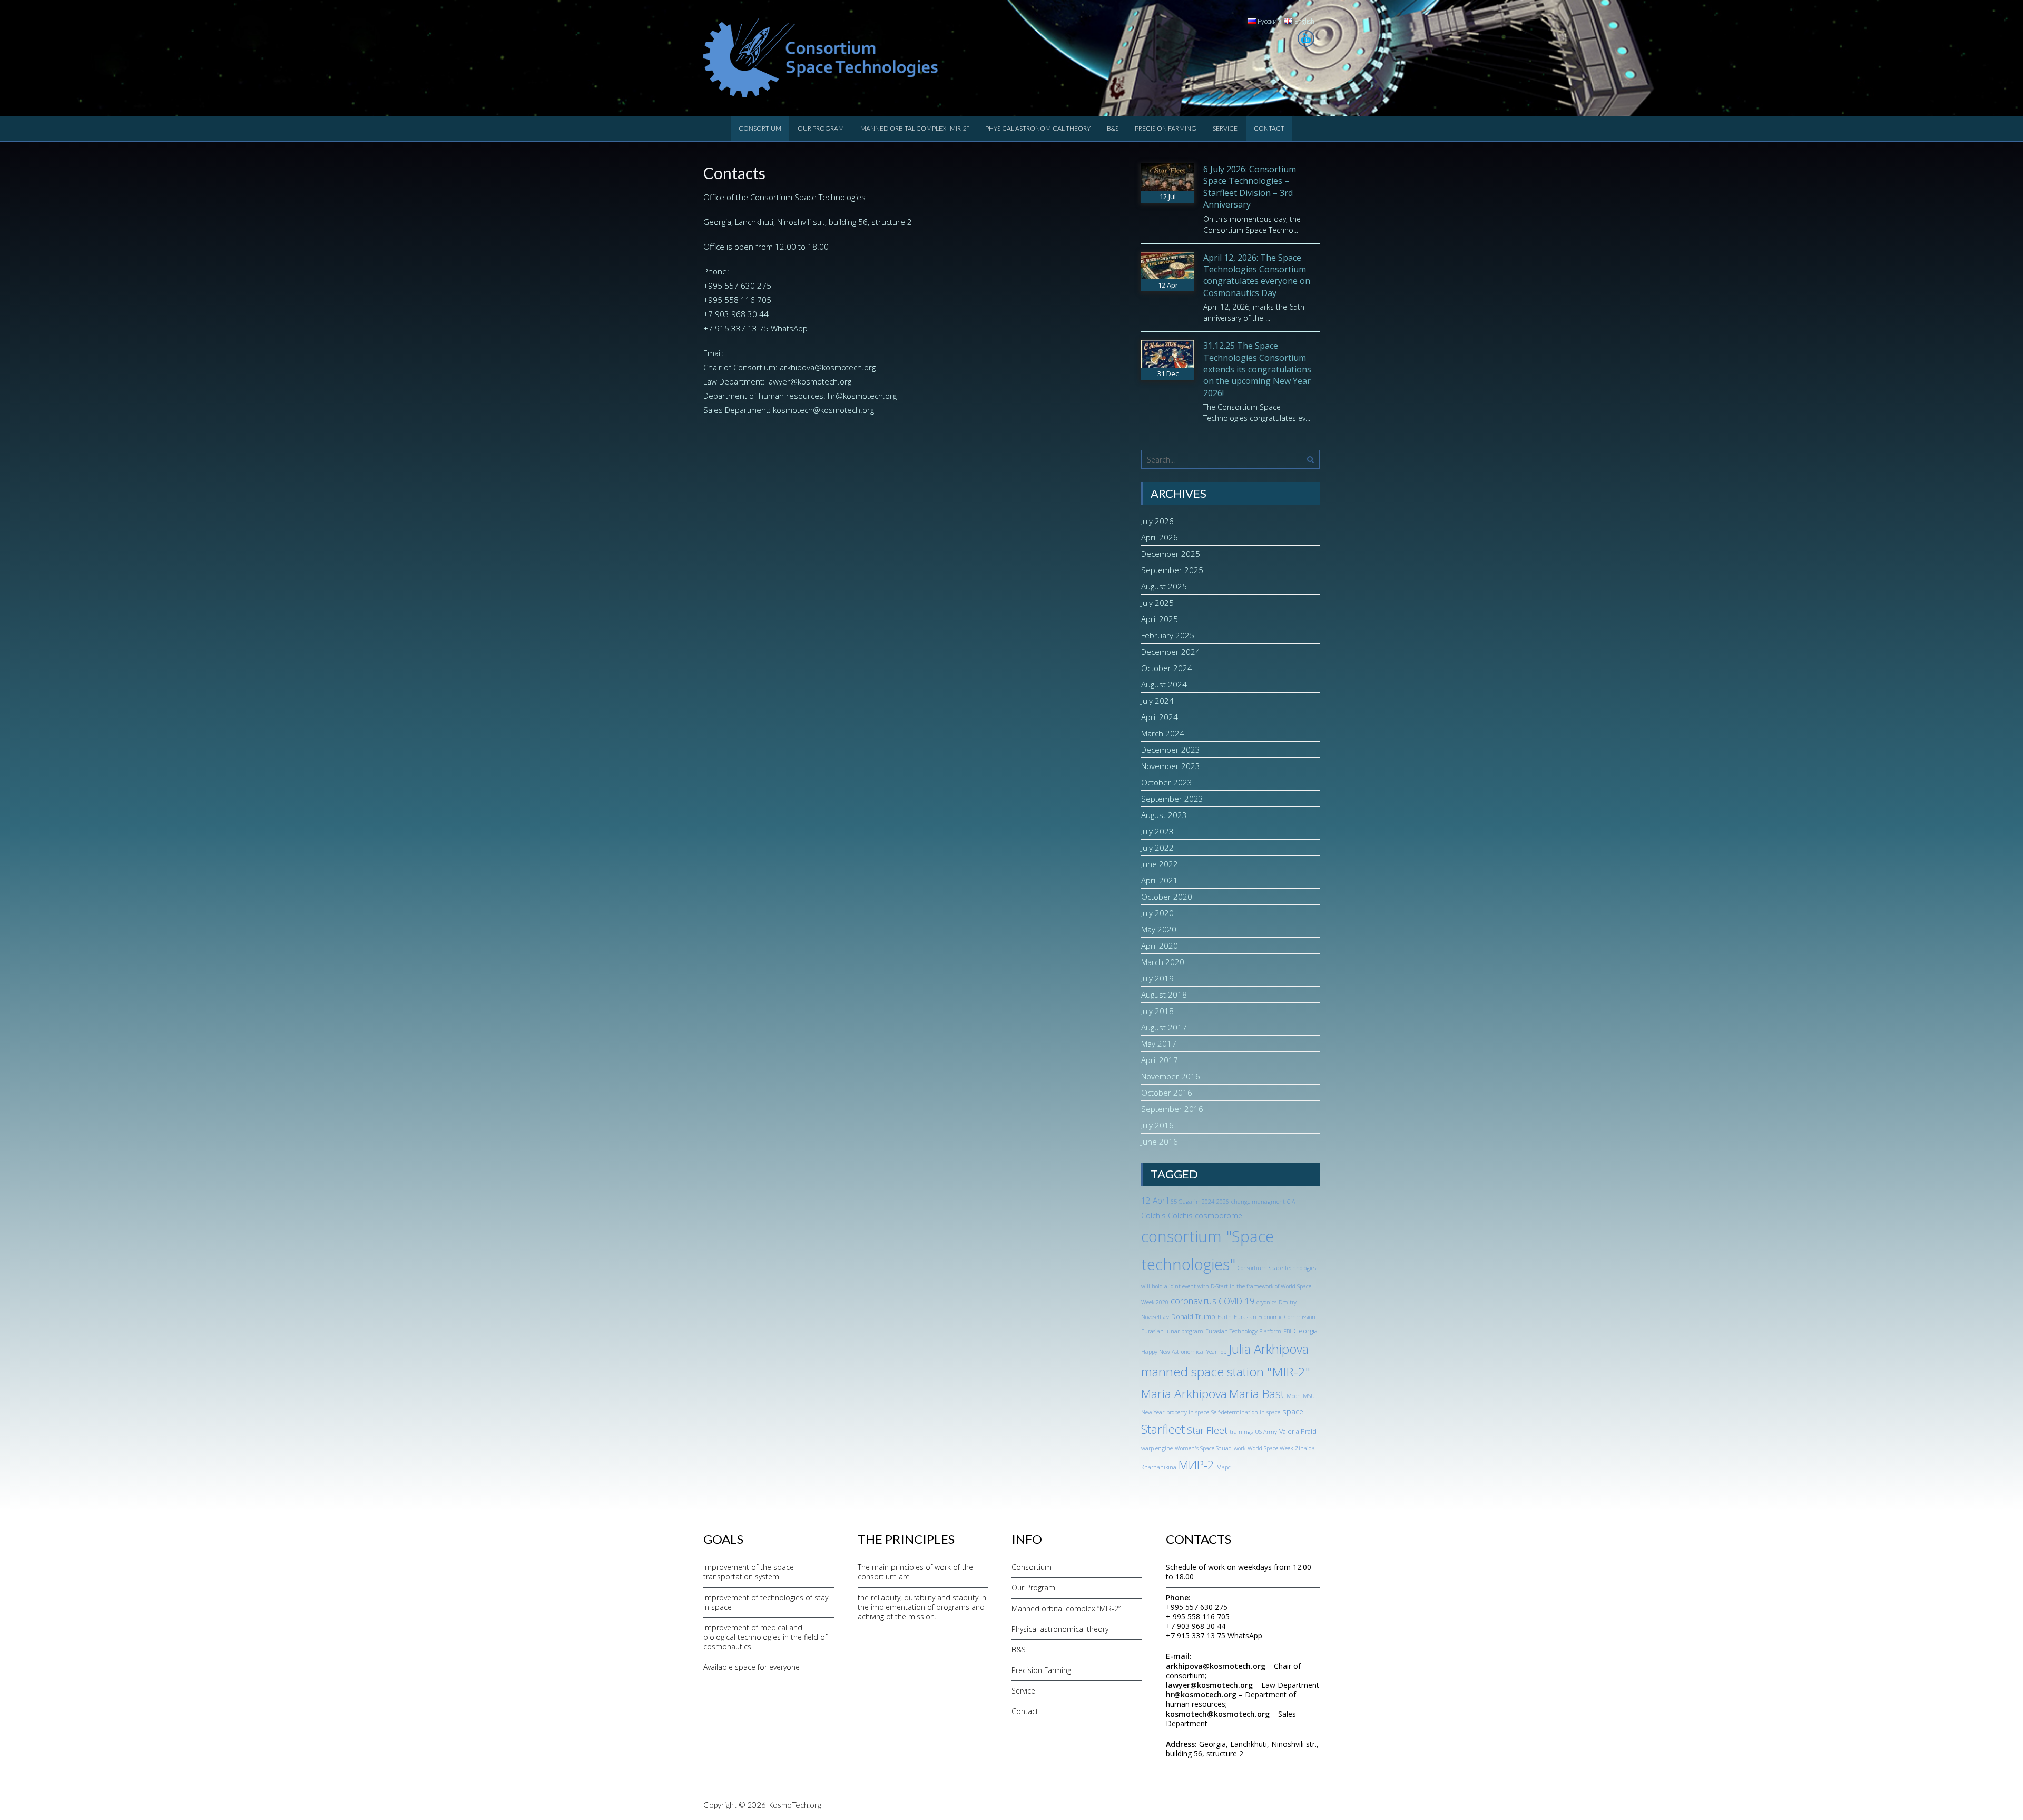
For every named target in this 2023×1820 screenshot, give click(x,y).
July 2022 (1157, 848)
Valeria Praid (1298, 1431)
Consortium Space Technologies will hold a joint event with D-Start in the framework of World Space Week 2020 (1229, 1285)
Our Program (821, 128)
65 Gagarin (1185, 1202)
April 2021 (1160, 880)
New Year (1153, 1412)
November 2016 (1171, 1076)
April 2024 (1160, 717)
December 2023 (1171, 750)
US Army (1266, 1432)
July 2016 (1157, 1125)
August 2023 (1164, 815)
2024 (1208, 1202)
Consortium (760, 128)
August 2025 (1164, 586)
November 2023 (1171, 766)
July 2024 (1157, 701)
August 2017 (1164, 1027)
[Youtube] (1306, 38)
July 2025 (1157, 603)
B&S (1113, 128)
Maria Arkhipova (1184, 1394)
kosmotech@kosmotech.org (823, 410)
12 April (1155, 1201)
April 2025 (1160, 619)
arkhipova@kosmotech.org (828, 367)
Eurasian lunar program (1172, 1331)
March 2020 (1163, 962)
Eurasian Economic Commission (1275, 1317)
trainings (1241, 1432)
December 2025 (1171, 554)
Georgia (1305, 1331)
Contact (1269, 128)
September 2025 (1172, 570)
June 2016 (1160, 1142)
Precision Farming (1166, 128)
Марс (1224, 1467)
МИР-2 (1196, 1465)
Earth (1225, 1317)
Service (1225, 128)
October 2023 (1167, 782)
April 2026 (1160, 537)
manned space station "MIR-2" (1226, 1371)
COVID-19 (1236, 1301)
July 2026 (1157, 521)
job (1223, 1352)
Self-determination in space (1246, 1412)
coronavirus (1194, 1301)
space (1293, 1411)
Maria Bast (1257, 1394)
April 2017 (1160, 1060)
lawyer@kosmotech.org (809, 381)
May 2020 (1159, 929)
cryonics (1266, 1302)
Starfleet (1163, 1429)
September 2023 (1172, 799)
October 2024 (1167, 668)
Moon (1294, 1396)
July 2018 (1157, 1011)
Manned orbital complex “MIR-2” (915, 128)
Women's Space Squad (1203, 1448)
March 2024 (1163, 733)
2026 (1223, 1202)
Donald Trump (1193, 1316)
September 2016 (1172, 1109)
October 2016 (1167, 1093)
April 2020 (1160, 946)
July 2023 (1157, 831)
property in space (1188, 1412)
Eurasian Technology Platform (1243, 1331)
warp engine (1157, 1448)
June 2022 (1160, 864)
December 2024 (1171, 652)
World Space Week (1270, 1448)
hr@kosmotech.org (862, 396)
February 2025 (1168, 635)
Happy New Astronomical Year (1179, 1352)
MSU (1309, 1396)
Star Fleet (1207, 1430)
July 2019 (1157, 978)
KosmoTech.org (794, 1805)
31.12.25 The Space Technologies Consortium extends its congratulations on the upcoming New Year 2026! (1257, 369)
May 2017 (1159, 1044)
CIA (1291, 1202)
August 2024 (1164, 684)
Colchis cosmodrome (1205, 1216)
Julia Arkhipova (1269, 1349)
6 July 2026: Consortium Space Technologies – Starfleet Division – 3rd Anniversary (1250, 187)
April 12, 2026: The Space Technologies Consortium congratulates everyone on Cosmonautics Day (1257, 275)
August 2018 (1164, 995)
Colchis (1153, 1216)
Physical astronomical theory (1038, 128)
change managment (1258, 1202)
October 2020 (1167, 897)
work (1240, 1448)
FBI (1287, 1331)
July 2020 (1157, 913)
